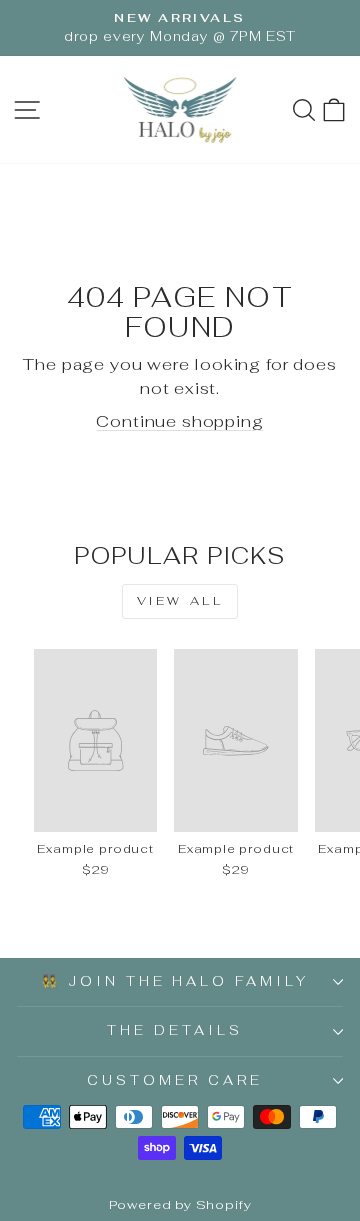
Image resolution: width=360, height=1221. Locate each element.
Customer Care (175, 1080)
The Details (175, 1030)
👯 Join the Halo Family (175, 981)
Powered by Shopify (180, 1204)
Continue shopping (179, 421)
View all (180, 601)
